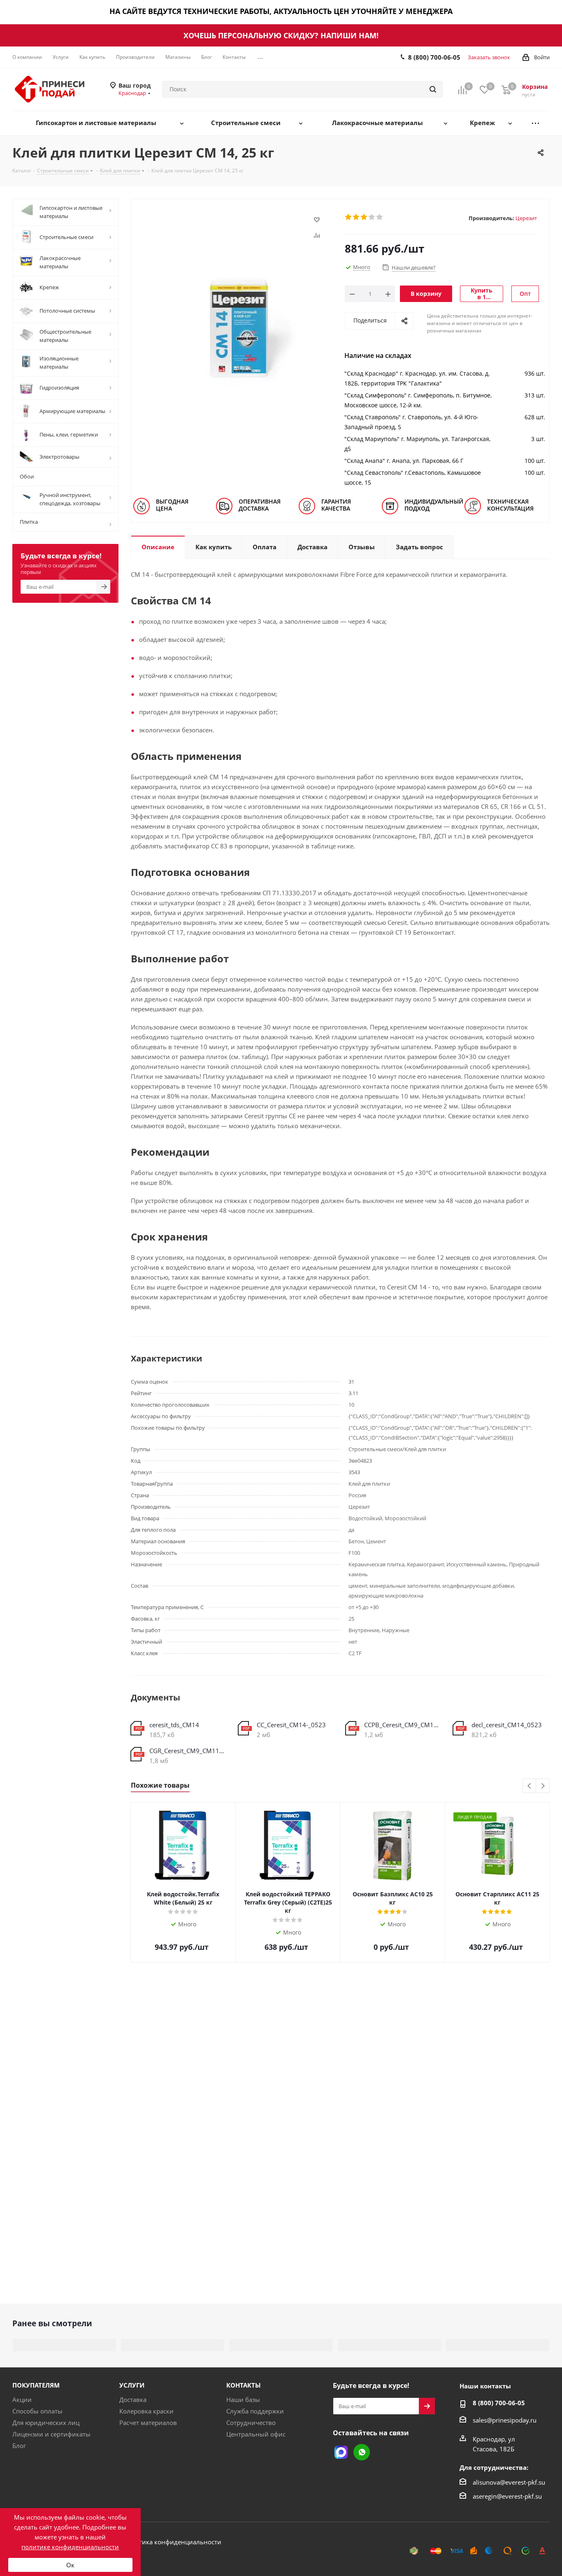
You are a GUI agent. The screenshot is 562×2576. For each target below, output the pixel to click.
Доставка (133, 2399)
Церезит (526, 218)
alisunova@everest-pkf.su (509, 2482)
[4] (372, 217)
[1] (349, 217)
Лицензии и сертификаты (51, 2434)
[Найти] (433, 89)
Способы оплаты (37, 2411)
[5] (380, 217)
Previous (530, 1786)
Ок (70, 2565)
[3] (364, 217)
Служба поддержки (255, 2411)
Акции (22, 2399)
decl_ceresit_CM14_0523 (507, 1725)
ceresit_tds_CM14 (174, 1725)
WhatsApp (362, 2452)
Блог (19, 2446)
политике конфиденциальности (70, 2547)
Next (543, 1786)
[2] (356, 217)
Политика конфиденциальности (172, 2542)
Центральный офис (256, 2434)
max (341, 2452)
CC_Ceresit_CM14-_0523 (291, 1725)
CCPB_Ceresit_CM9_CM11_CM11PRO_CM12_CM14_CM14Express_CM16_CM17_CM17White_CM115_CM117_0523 (402, 1725)
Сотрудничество (251, 2423)
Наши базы (243, 2399)
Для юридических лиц (46, 2423)
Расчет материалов (148, 2423)
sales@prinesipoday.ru (505, 2420)
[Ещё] (535, 123)
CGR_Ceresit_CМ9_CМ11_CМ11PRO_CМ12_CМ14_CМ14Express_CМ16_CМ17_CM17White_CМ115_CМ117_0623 (188, 1751)
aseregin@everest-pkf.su (507, 2496)
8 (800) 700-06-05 (434, 57)
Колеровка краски (146, 2411)
